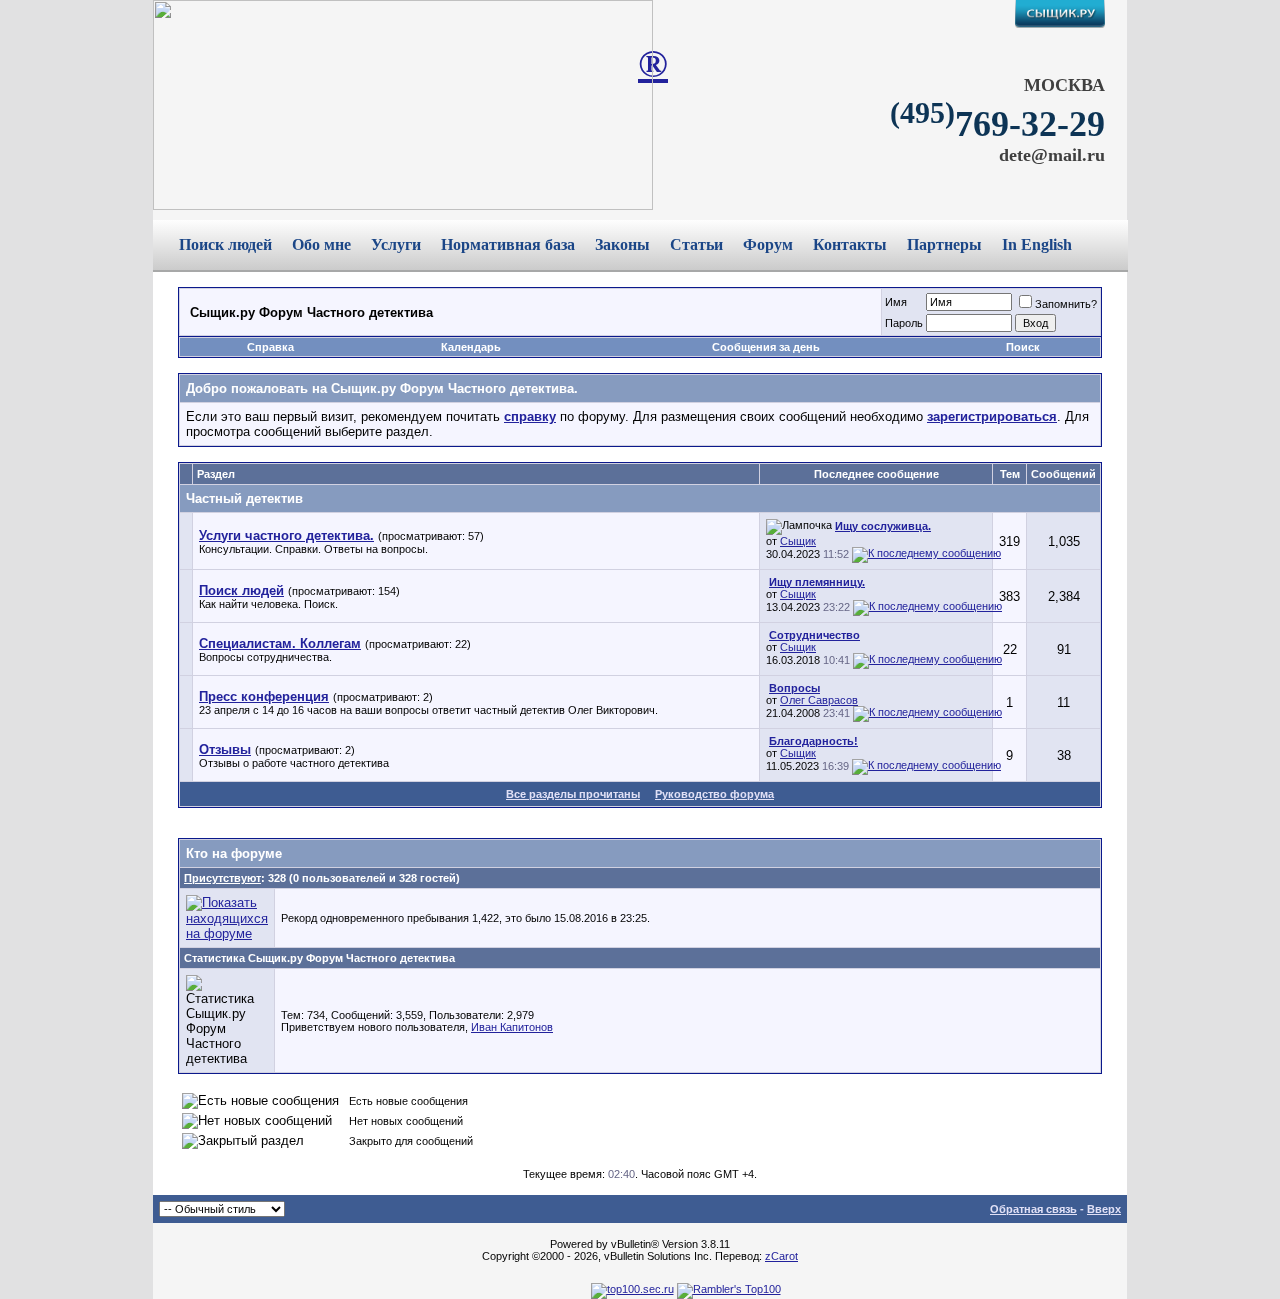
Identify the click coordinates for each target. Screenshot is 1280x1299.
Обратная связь (1033, 1209)
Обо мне (321, 244)
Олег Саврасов (819, 700)
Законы (622, 244)
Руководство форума (714, 794)
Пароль (904, 323)
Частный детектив (244, 498)
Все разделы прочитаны (573, 794)
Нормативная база (508, 244)
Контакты (850, 244)
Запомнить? (1066, 304)
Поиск (1023, 347)
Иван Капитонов (512, 1027)
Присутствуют (222, 878)
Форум (768, 244)
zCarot (781, 1256)
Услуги (396, 244)
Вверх (1104, 1209)
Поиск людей (225, 244)
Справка (270, 347)
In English (1037, 244)
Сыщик (798, 541)
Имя (896, 302)
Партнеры (944, 244)
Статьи (696, 244)
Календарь (471, 347)
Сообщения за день (766, 347)
